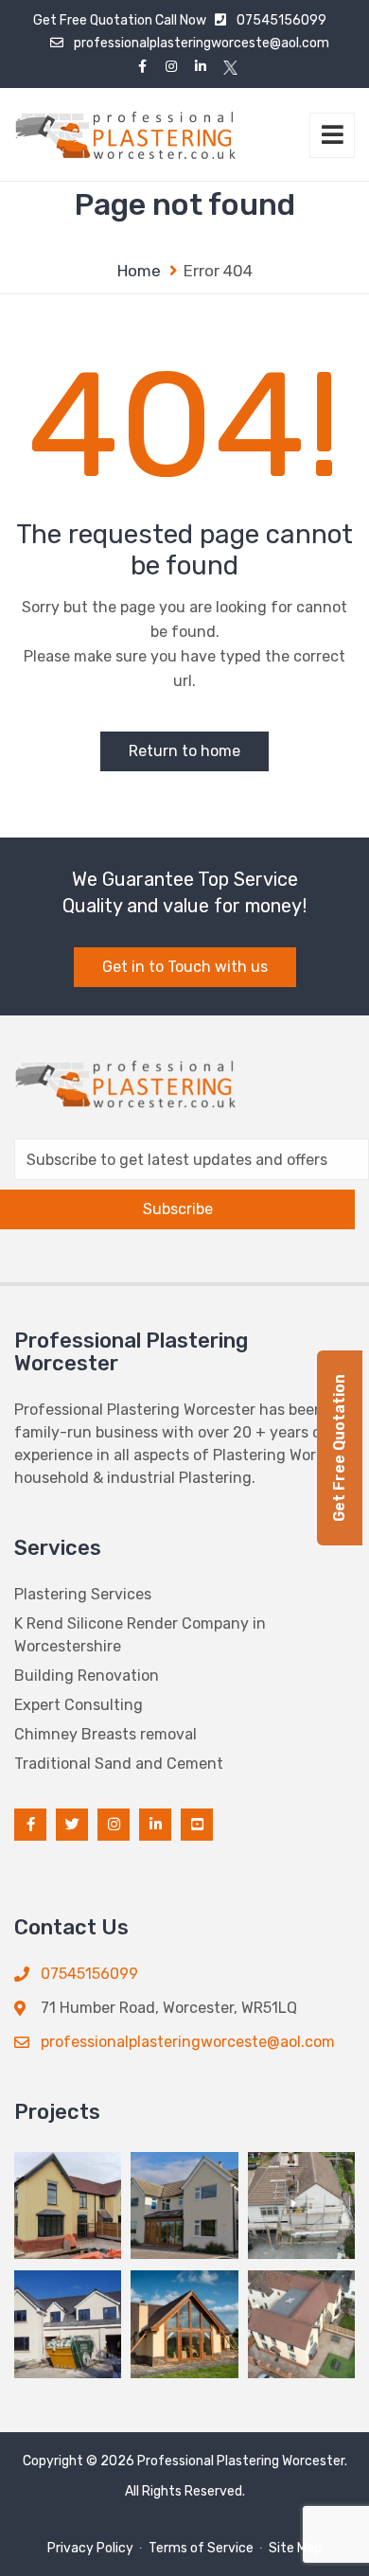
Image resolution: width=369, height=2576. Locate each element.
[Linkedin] (201, 67)
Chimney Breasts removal (105, 1734)
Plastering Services (83, 1594)
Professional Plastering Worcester (241, 2461)
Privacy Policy (90, 2548)
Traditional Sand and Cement (119, 1764)
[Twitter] (230, 67)
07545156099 (281, 20)
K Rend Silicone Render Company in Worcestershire (140, 1635)
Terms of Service (201, 2548)
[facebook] (142, 67)
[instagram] (172, 67)
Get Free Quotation (93, 20)
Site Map (295, 2548)
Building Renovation (87, 1676)
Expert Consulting (79, 1705)
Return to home (184, 751)
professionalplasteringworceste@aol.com (202, 43)
